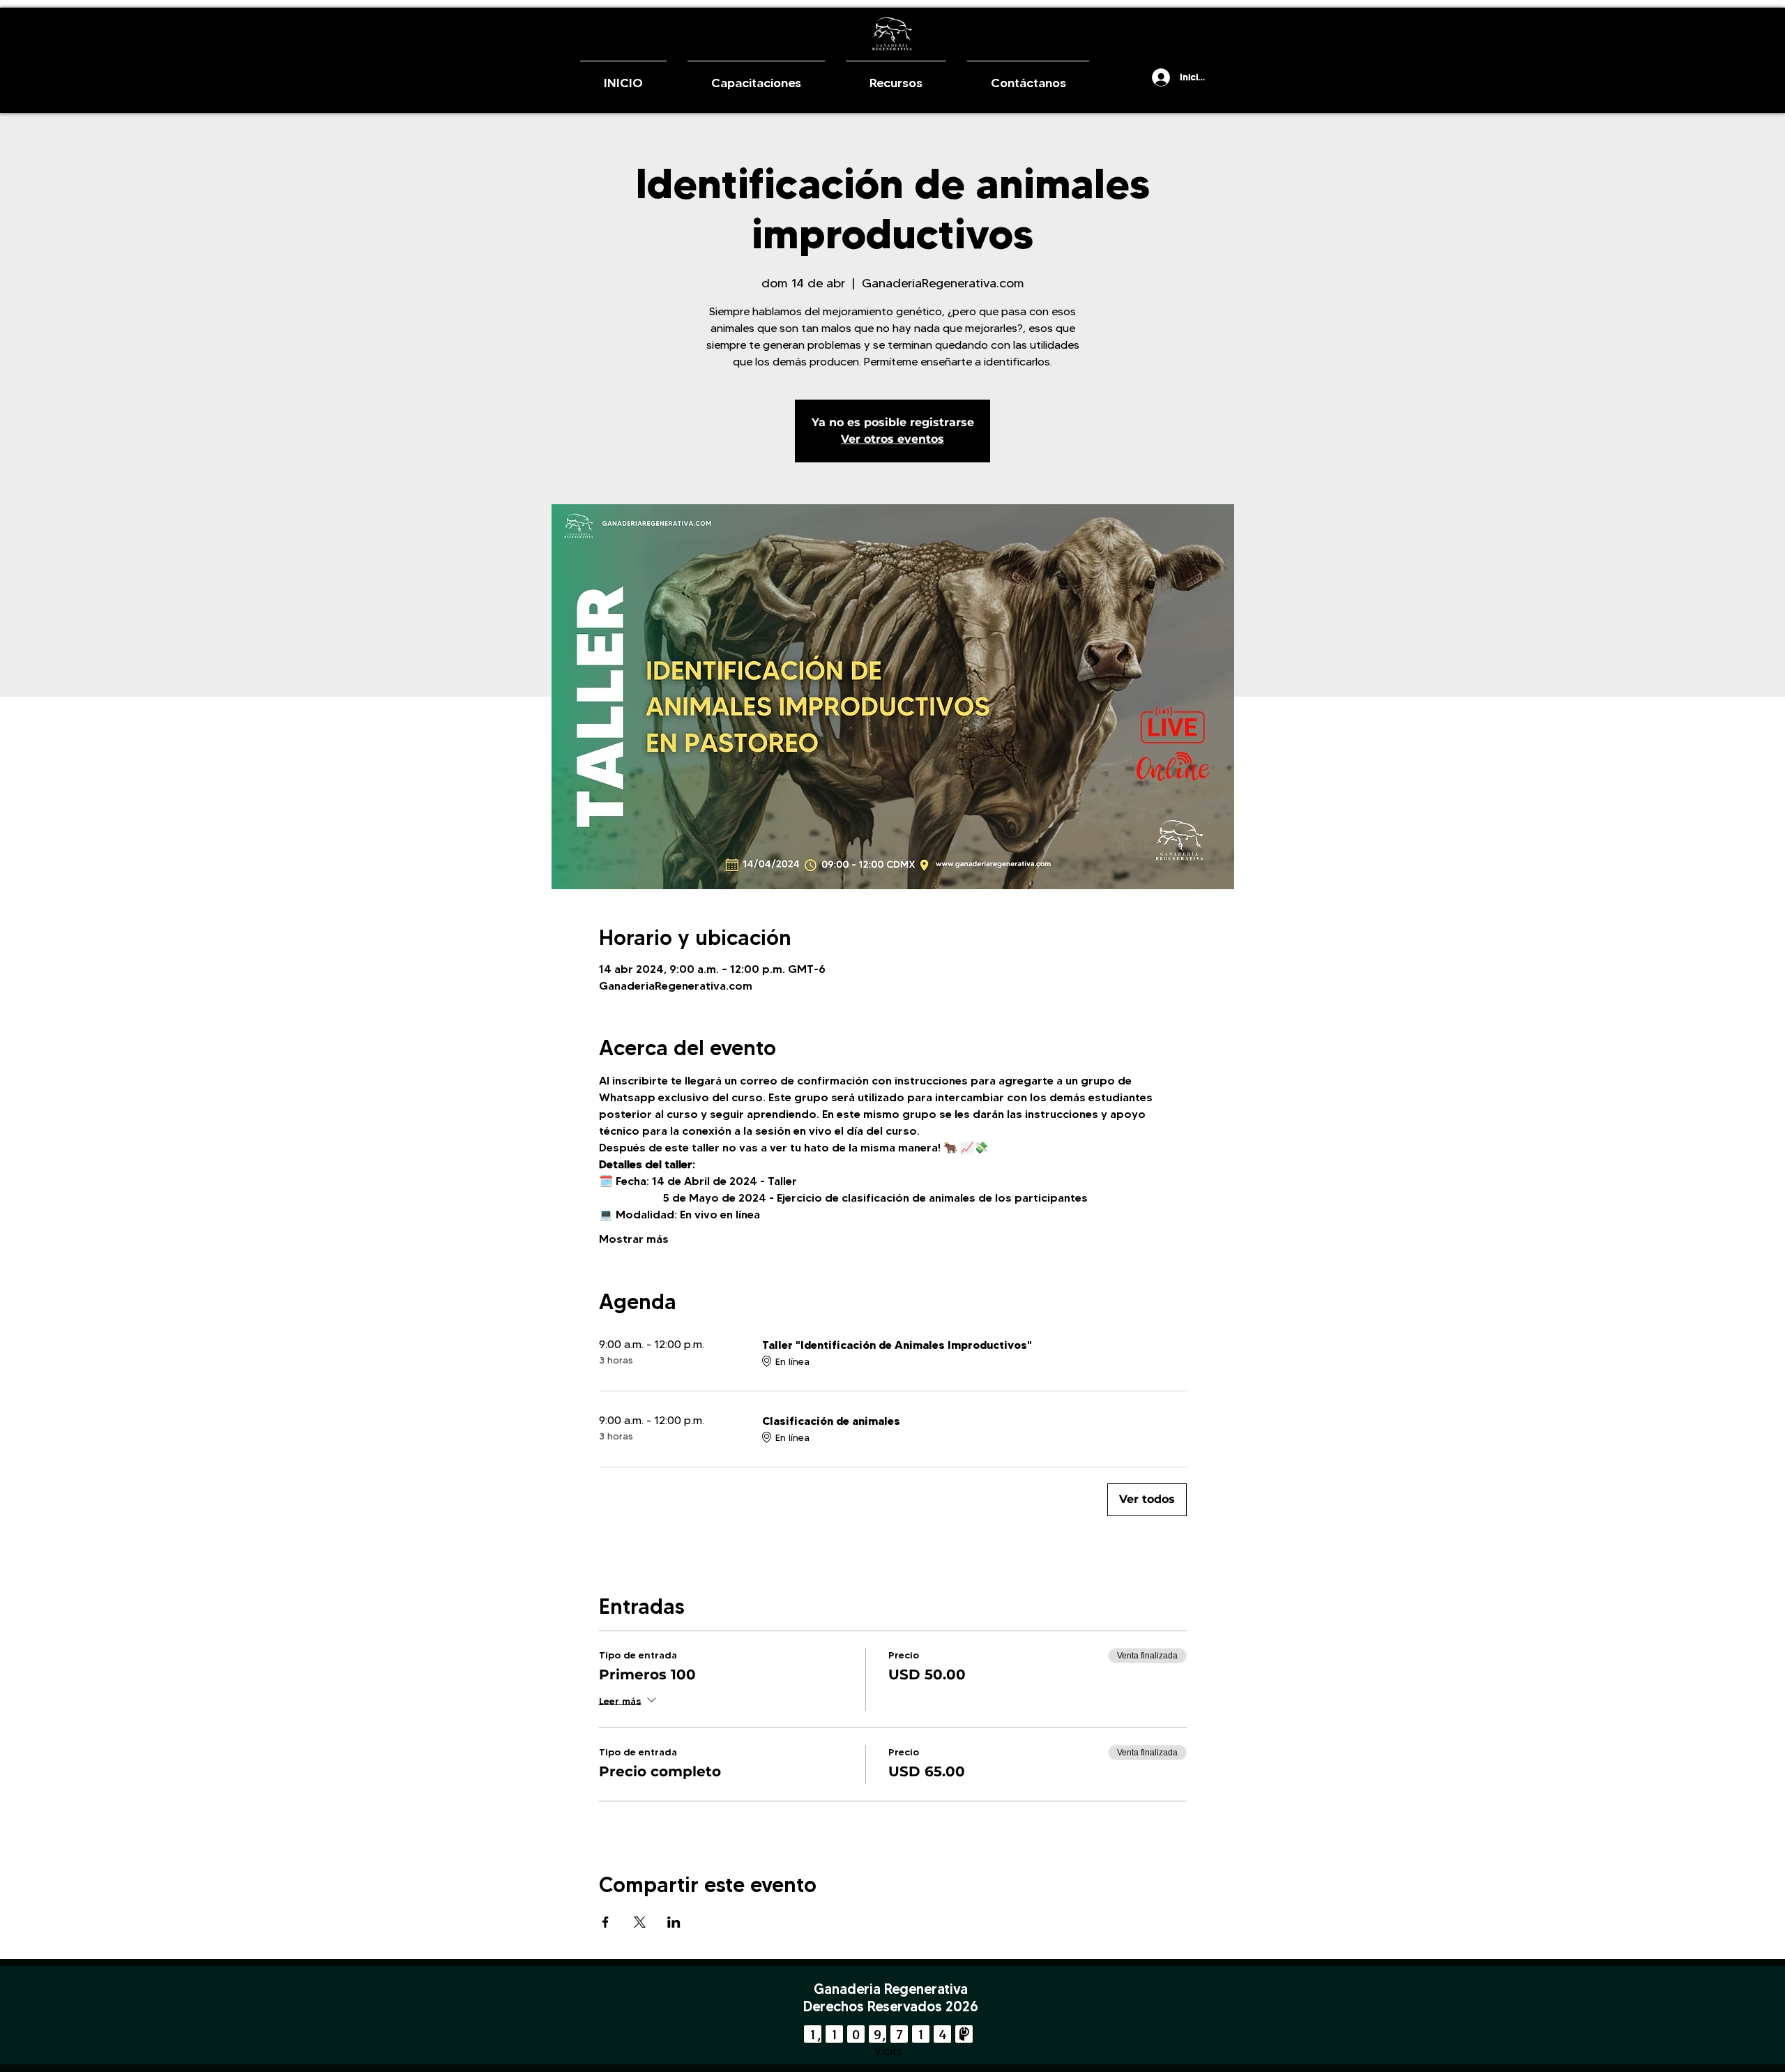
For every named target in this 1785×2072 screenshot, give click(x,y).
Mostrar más (634, 1239)
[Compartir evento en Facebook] (606, 1922)
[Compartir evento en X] (640, 1922)
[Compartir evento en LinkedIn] (674, 1922)
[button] (1135, 77)
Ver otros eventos (892, 439)
